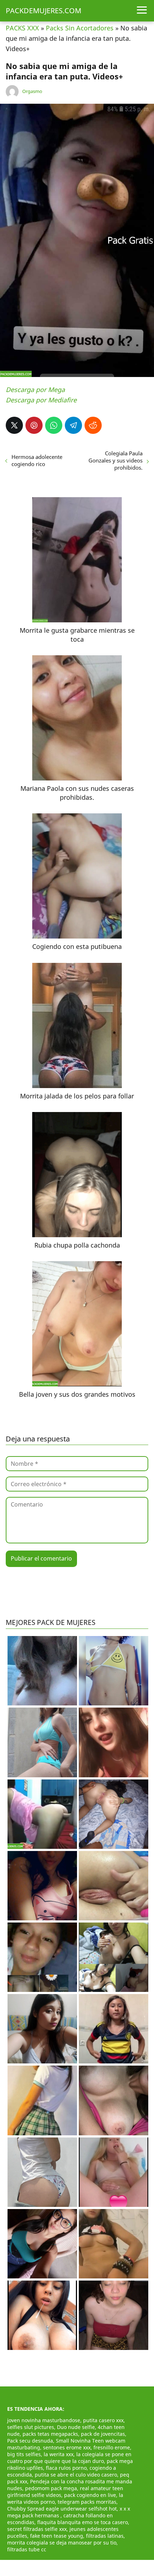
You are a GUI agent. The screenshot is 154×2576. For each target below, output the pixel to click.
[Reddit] (93, 425)
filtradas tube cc (27, 2549)
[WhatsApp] (54, 425)
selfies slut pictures (31, 2427)
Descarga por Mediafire (41, 400)
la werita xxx (59, 2454)
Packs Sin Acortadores (80, 28)
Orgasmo (32, 91)
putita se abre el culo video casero (76, 2475)
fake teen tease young (57, 2536)
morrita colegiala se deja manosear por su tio (62, 2543)
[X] (14, 425)
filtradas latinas (105, 2536)
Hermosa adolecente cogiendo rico (37, 460)
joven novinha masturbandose (44, 2420)
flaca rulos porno (66, 2468)
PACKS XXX (22, 28)
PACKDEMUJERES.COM (44, 11)
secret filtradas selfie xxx (37, 2529)
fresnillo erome (112, 2447)
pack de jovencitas (103, 2434)
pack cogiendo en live (90, 2495)
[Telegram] (73, 425)
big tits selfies (24, 2454)
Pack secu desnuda (30, 2441)
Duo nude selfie (76, 2427)
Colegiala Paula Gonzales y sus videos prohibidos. (115, 460)
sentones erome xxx (67, 2447)
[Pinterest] (34, 425)
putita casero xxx (103, 2420)
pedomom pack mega (51, 2488)
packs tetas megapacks (50, 2434)
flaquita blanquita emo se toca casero (83, 2522)
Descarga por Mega (35, 390)
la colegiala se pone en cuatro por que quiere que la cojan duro (69, 2458)
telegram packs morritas (87, 2502)
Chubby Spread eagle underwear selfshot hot (62, 2509)
